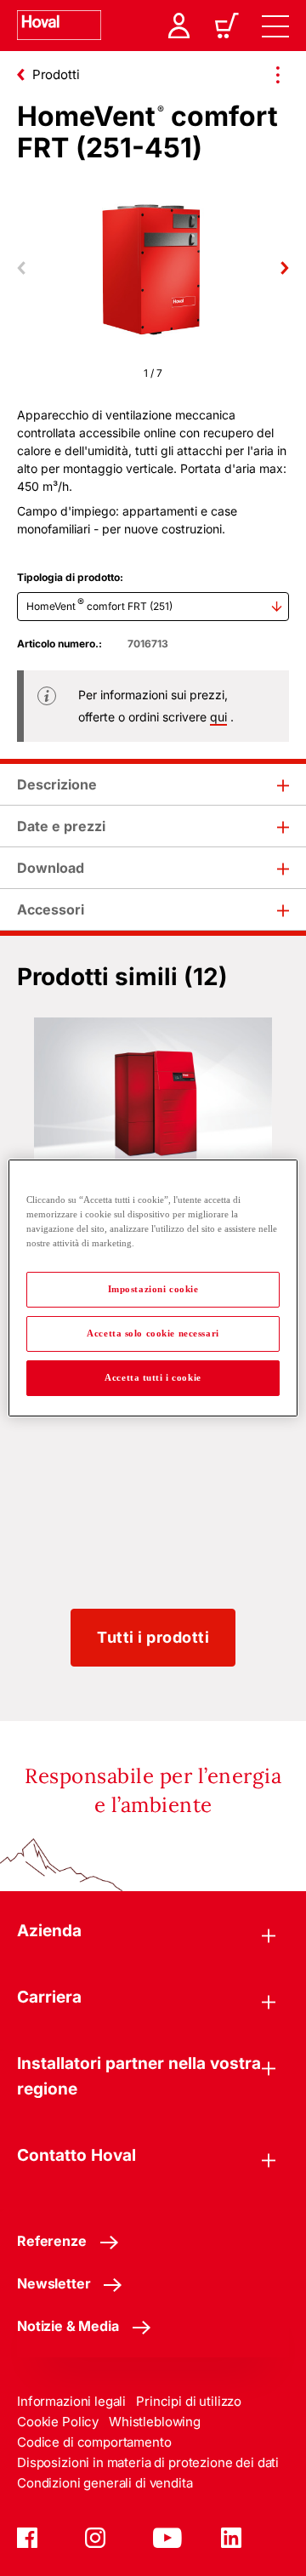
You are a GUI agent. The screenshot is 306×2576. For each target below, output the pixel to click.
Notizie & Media (68, 2326)
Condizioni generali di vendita (105, 2483)
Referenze (52, 2241)
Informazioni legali (71, 2401)
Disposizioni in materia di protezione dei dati (148, 2462)
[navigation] (275, 26)
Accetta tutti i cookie (153, 1377)
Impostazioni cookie (153, 1289)
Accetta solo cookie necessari (153, 1333)
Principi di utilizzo (189, 2401)
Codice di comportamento (94, 2442)
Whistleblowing (155, 2422)
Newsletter (54, 2283)
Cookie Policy (58, 2422)
